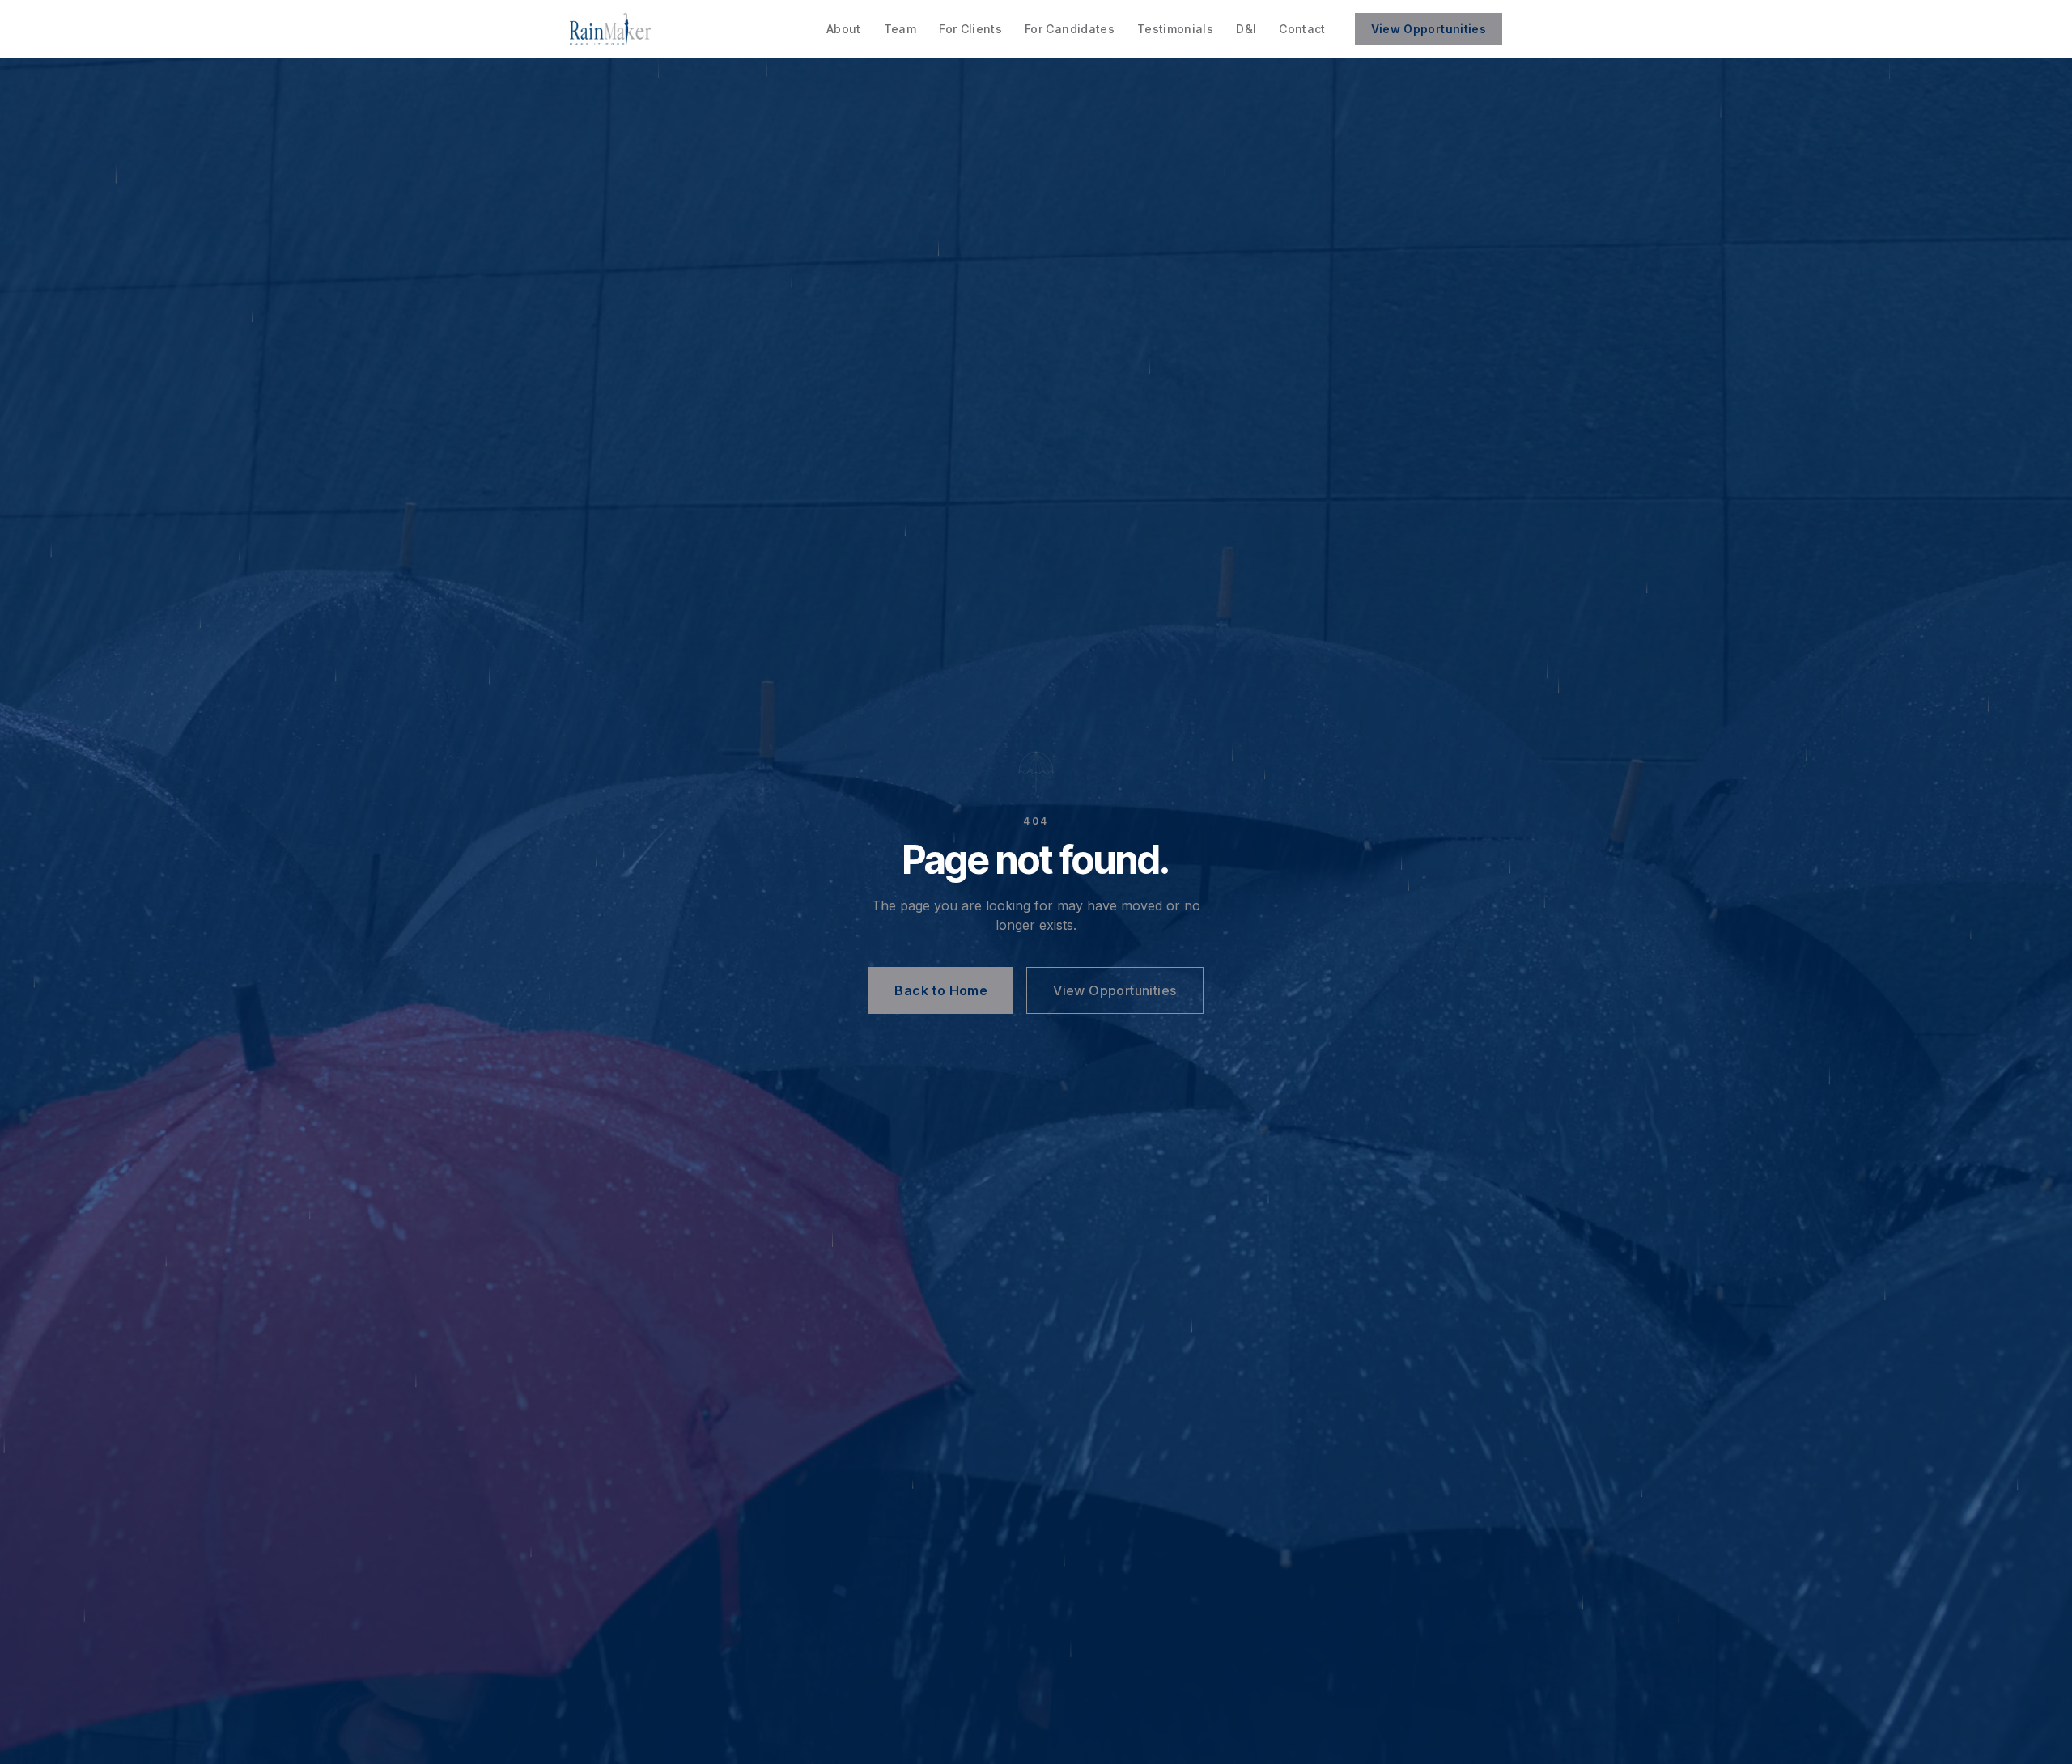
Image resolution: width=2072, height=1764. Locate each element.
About (844, 29)
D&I (1246, 29)
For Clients (970, 29)
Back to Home (941, 990)
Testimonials (1175, 29)
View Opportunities (1429, 29)
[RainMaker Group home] (610, 29)
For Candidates (1070, 29)
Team (900, 29)
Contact (1302, 29)
